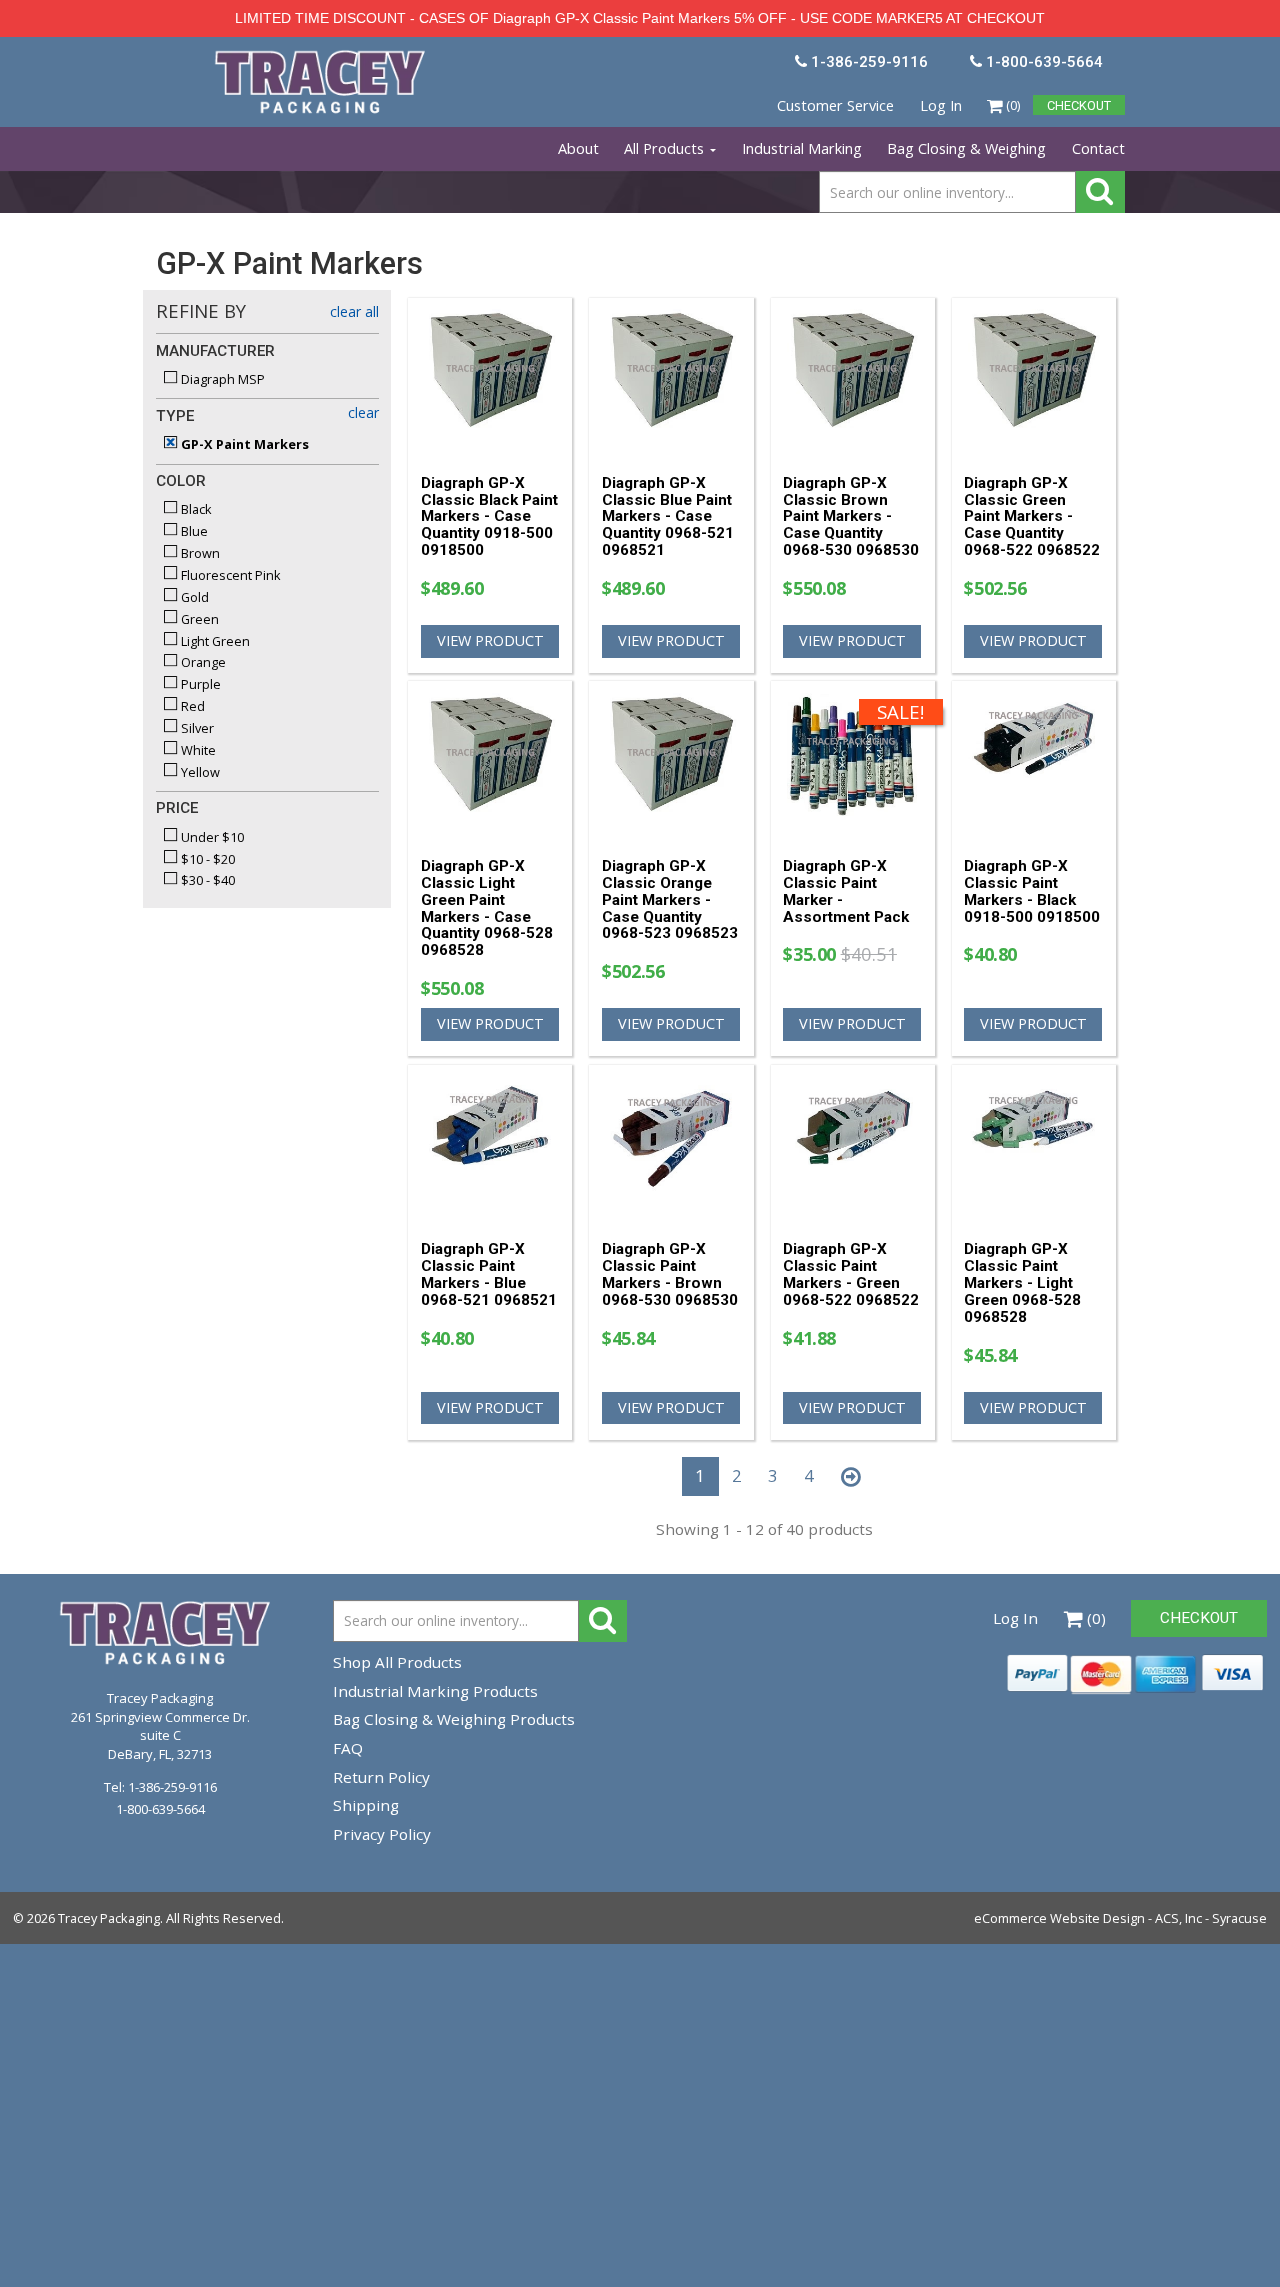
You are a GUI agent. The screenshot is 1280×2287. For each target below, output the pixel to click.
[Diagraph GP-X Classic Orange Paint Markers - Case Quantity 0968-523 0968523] (671, 761)
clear (363, 412)
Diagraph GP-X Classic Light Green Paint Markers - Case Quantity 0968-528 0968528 (487, 908)
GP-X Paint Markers (243, 444)
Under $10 (211, 837)
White (197, 750)
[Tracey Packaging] (322, 58)
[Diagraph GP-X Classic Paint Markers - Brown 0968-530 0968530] (671, 1145)
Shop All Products (397, 1662)
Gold (193, 597)
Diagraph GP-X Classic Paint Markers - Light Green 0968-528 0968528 (1022, 1282)
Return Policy (381, 1777)
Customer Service (835, 105)
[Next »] (850, 1477)
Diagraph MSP (221, 379)
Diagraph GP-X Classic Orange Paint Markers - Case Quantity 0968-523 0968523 (670, 899)
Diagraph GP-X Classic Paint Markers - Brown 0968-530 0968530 (670, 1274)
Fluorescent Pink (229, 575)
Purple (199, 684)
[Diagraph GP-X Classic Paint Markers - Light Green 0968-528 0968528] (1033, 1145)
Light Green (214, 641)
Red (191, 706)
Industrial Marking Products (435, 1691)
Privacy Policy (382, 1834)
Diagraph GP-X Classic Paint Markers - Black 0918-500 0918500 (1032, 891)
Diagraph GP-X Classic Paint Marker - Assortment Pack (846, 891)
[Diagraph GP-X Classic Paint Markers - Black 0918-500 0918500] (1033, 761)
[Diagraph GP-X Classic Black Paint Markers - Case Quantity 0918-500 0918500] (490, 378)
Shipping (366, 1805)
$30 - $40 (206, 880)
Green (198, 619)
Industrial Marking (802, 148)
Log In (941, 105)
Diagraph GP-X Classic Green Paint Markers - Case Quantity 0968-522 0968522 (1032, 516)
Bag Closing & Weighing (966, 148)
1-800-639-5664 (160, 1809)
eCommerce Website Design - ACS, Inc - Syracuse (1120, 1918)
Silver (196, 728)
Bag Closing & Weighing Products (454, 1719)
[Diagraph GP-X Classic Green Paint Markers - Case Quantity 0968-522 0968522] (1033, 378)
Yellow (199, 772)
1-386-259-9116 (172, 1787)
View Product (490, 640)
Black (195, 509)
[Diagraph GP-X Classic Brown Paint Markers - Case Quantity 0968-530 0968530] (852, 378)
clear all (354, 311)
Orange (202, 662)
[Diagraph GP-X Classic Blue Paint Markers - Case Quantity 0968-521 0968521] (671, 378)
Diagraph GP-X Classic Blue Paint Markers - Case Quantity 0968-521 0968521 (668, 516)
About (578, 148)
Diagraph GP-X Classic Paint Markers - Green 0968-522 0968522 (851, 1274)
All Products (666, 148)
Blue (193, 531)
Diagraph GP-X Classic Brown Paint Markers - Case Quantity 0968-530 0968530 (851, 516)
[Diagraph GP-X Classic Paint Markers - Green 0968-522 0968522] (852, 1145)
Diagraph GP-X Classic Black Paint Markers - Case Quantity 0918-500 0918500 (489, 516)
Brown (199, 553)
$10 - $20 (206, 859)
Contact (1098, 148)
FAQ (348, 1748)
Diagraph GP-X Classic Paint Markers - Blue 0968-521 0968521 (489, 1274)
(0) (1011, 105)
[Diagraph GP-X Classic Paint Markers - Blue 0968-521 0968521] (490, 1145)
